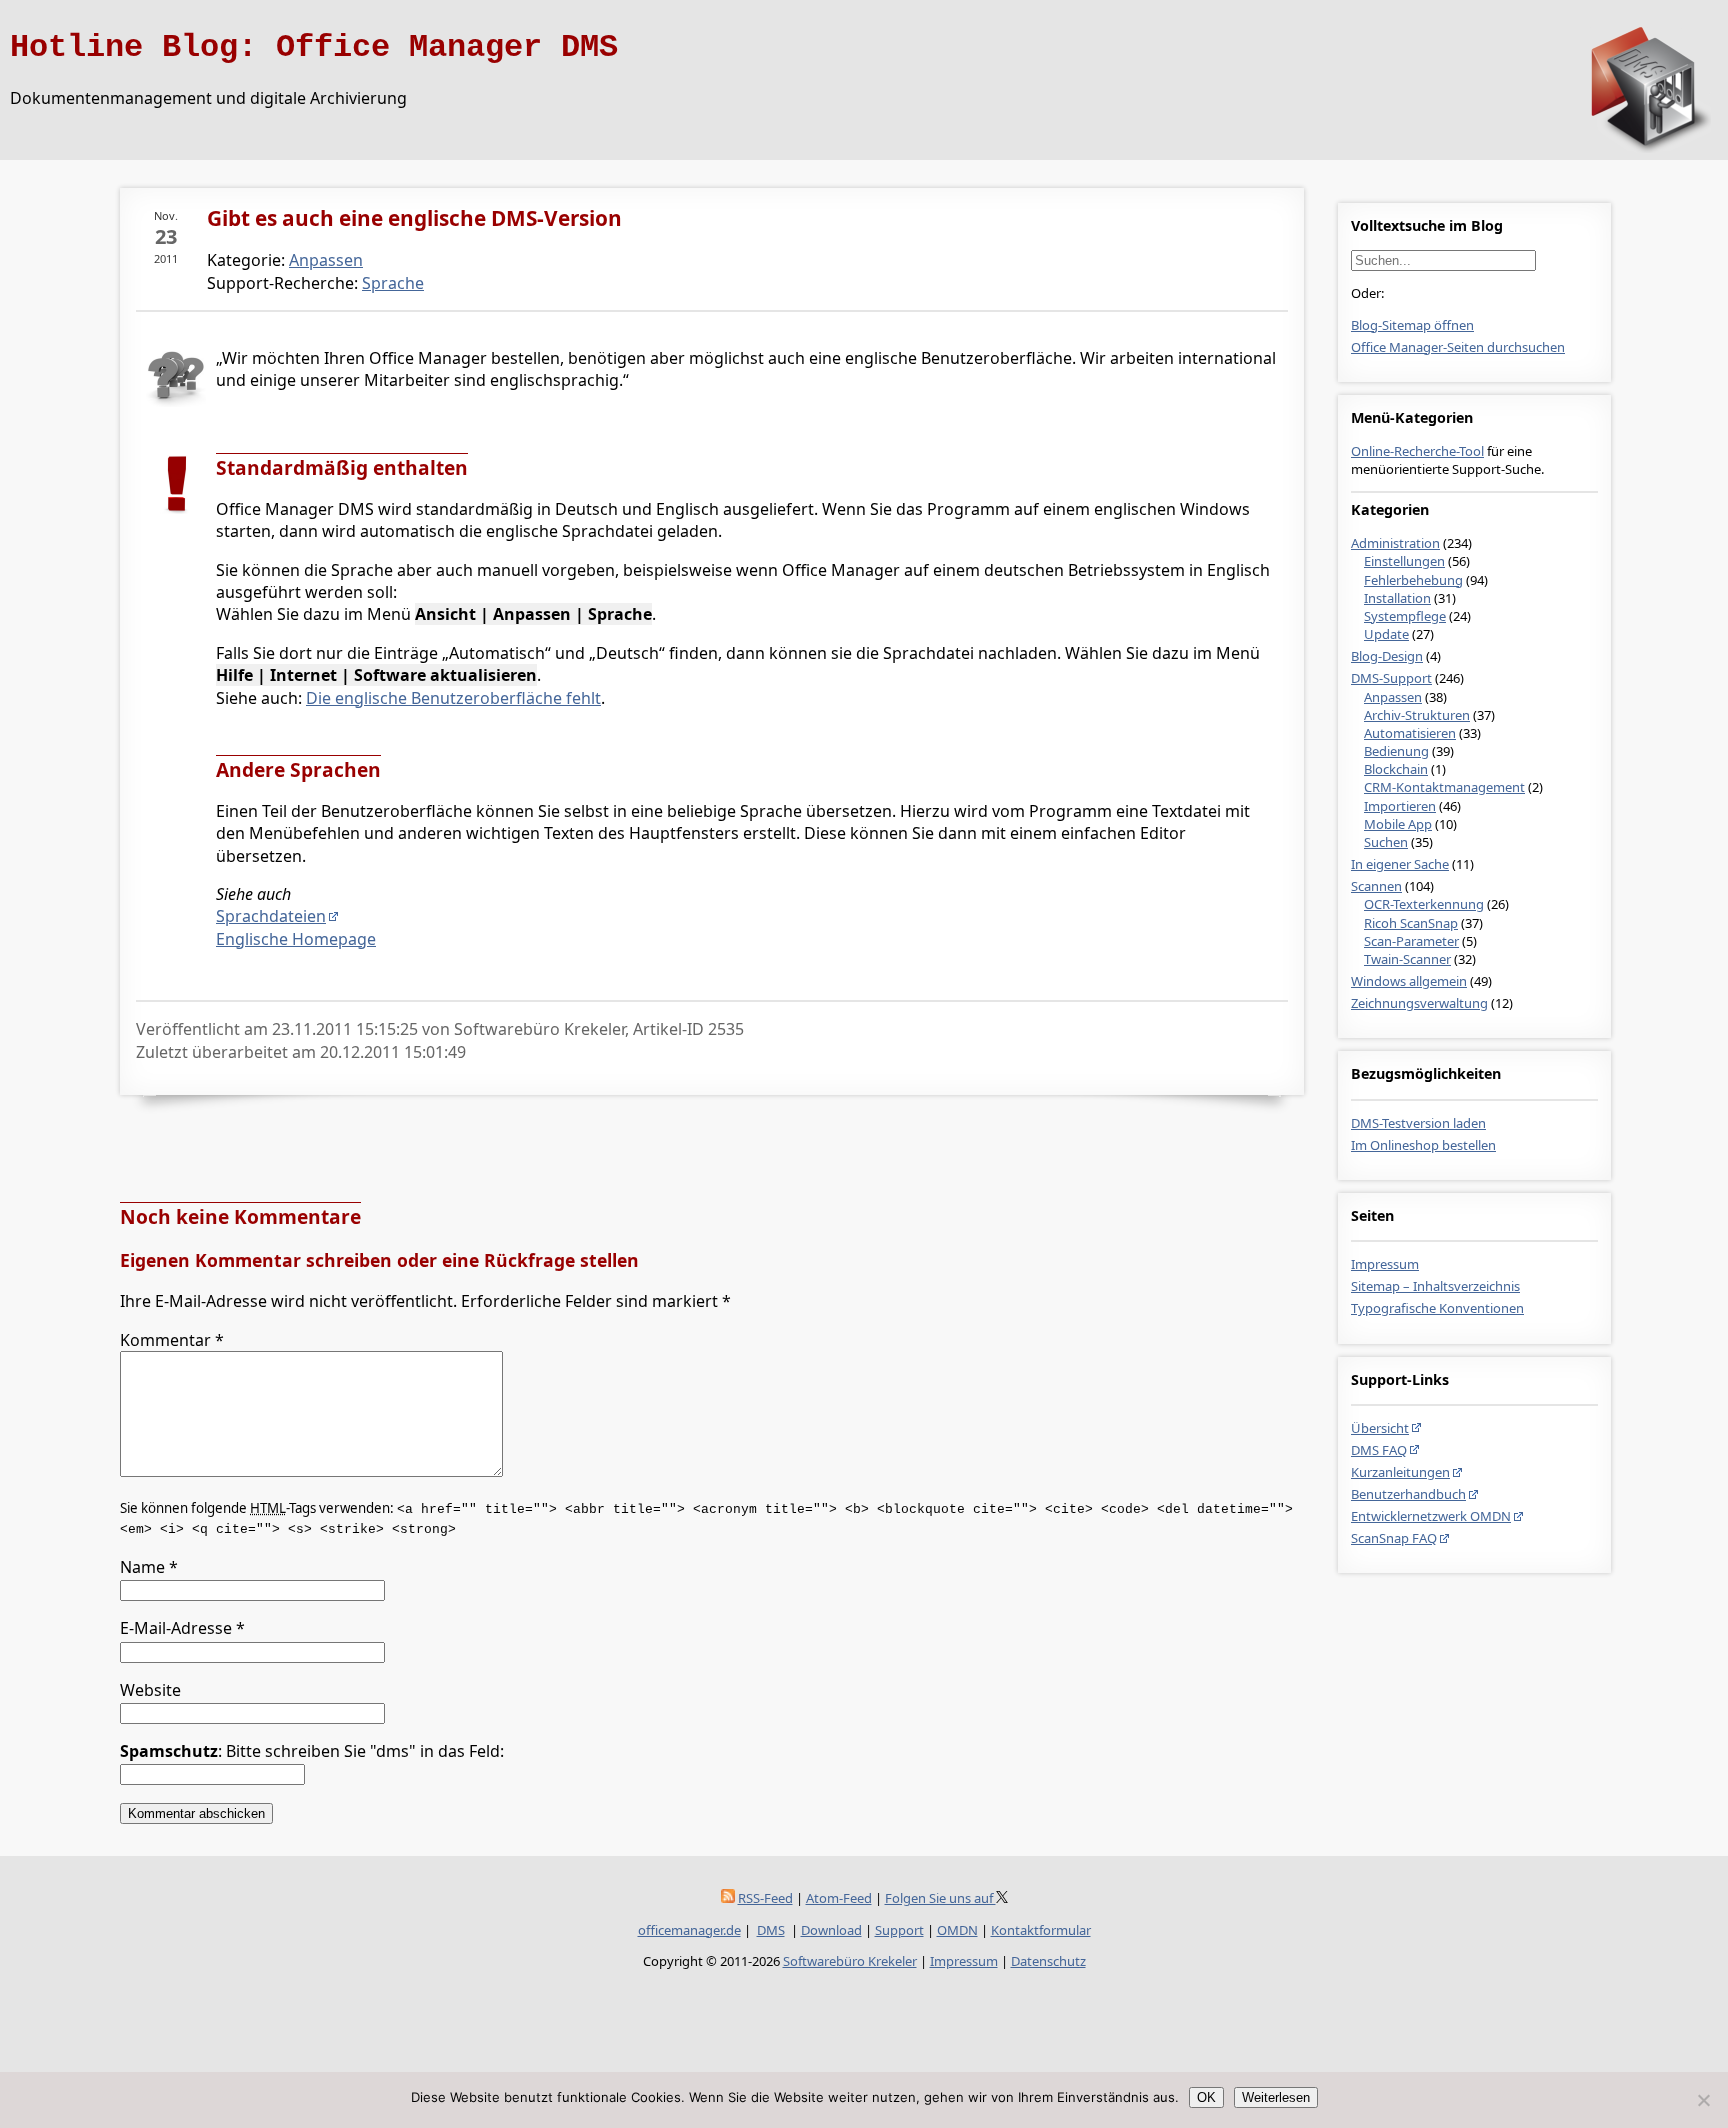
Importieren (1400, 806)
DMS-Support (1391, 678)
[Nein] (1703, 2100)
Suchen (1386, 842)
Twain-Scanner (1407, 959)
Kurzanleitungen (1400, 1472)
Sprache (393, 283)
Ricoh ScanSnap (1411, 923)
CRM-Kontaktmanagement (1444, 787)
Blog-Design (1387, 656)
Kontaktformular (1041, 1930)
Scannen (1376, 886)
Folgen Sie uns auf (940, 1898)
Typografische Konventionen (1437, 1308)
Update (1386, 634)
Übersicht (1380, 1428)
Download (831, 1930)
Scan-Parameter (1411, 941)
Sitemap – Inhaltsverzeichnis (1435, 1286)
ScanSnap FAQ (1394, 1538)
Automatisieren (1410, 733)
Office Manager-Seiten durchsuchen (1458, 347)
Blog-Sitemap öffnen (1412, 325)
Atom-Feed (839, 1898)
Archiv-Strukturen (1417, 715)
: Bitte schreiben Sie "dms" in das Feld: (312, 1751)
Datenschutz (1048, 1961)
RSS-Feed (765, 1898)
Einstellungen (1404, 561)
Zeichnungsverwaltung (1419, 1003)
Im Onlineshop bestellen (1423, 1145)
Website (150, 1690)
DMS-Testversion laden (1418, 1123)
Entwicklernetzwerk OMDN (1431, 1516)
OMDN (957, 1930)
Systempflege (1405, 616)
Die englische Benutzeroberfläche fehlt (453, 698)
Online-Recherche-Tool (1417, 451)
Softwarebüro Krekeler (850, 1961)
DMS (771, 1930)
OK (1206, 2097)
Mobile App (1398, 824)
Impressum (1385, 1264)
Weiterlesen (1276, 2097)
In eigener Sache (1400, 864)
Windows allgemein (1409, 981)
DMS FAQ (1379, 1450)
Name (149, 1567)
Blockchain (1396, 769)
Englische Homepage (296, 939)
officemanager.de (689, 1930)
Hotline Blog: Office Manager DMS (314, 47)
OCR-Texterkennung (1424, 904)
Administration (1395, 543)
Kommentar (172, 1340)
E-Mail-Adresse (182, 1628)
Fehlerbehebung (1413, 580)
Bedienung (1396, 751)
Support (899, 1930)
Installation (1397, 598)
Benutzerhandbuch (1408, 1494)
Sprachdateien (271, 916)
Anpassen (1393, 697)
